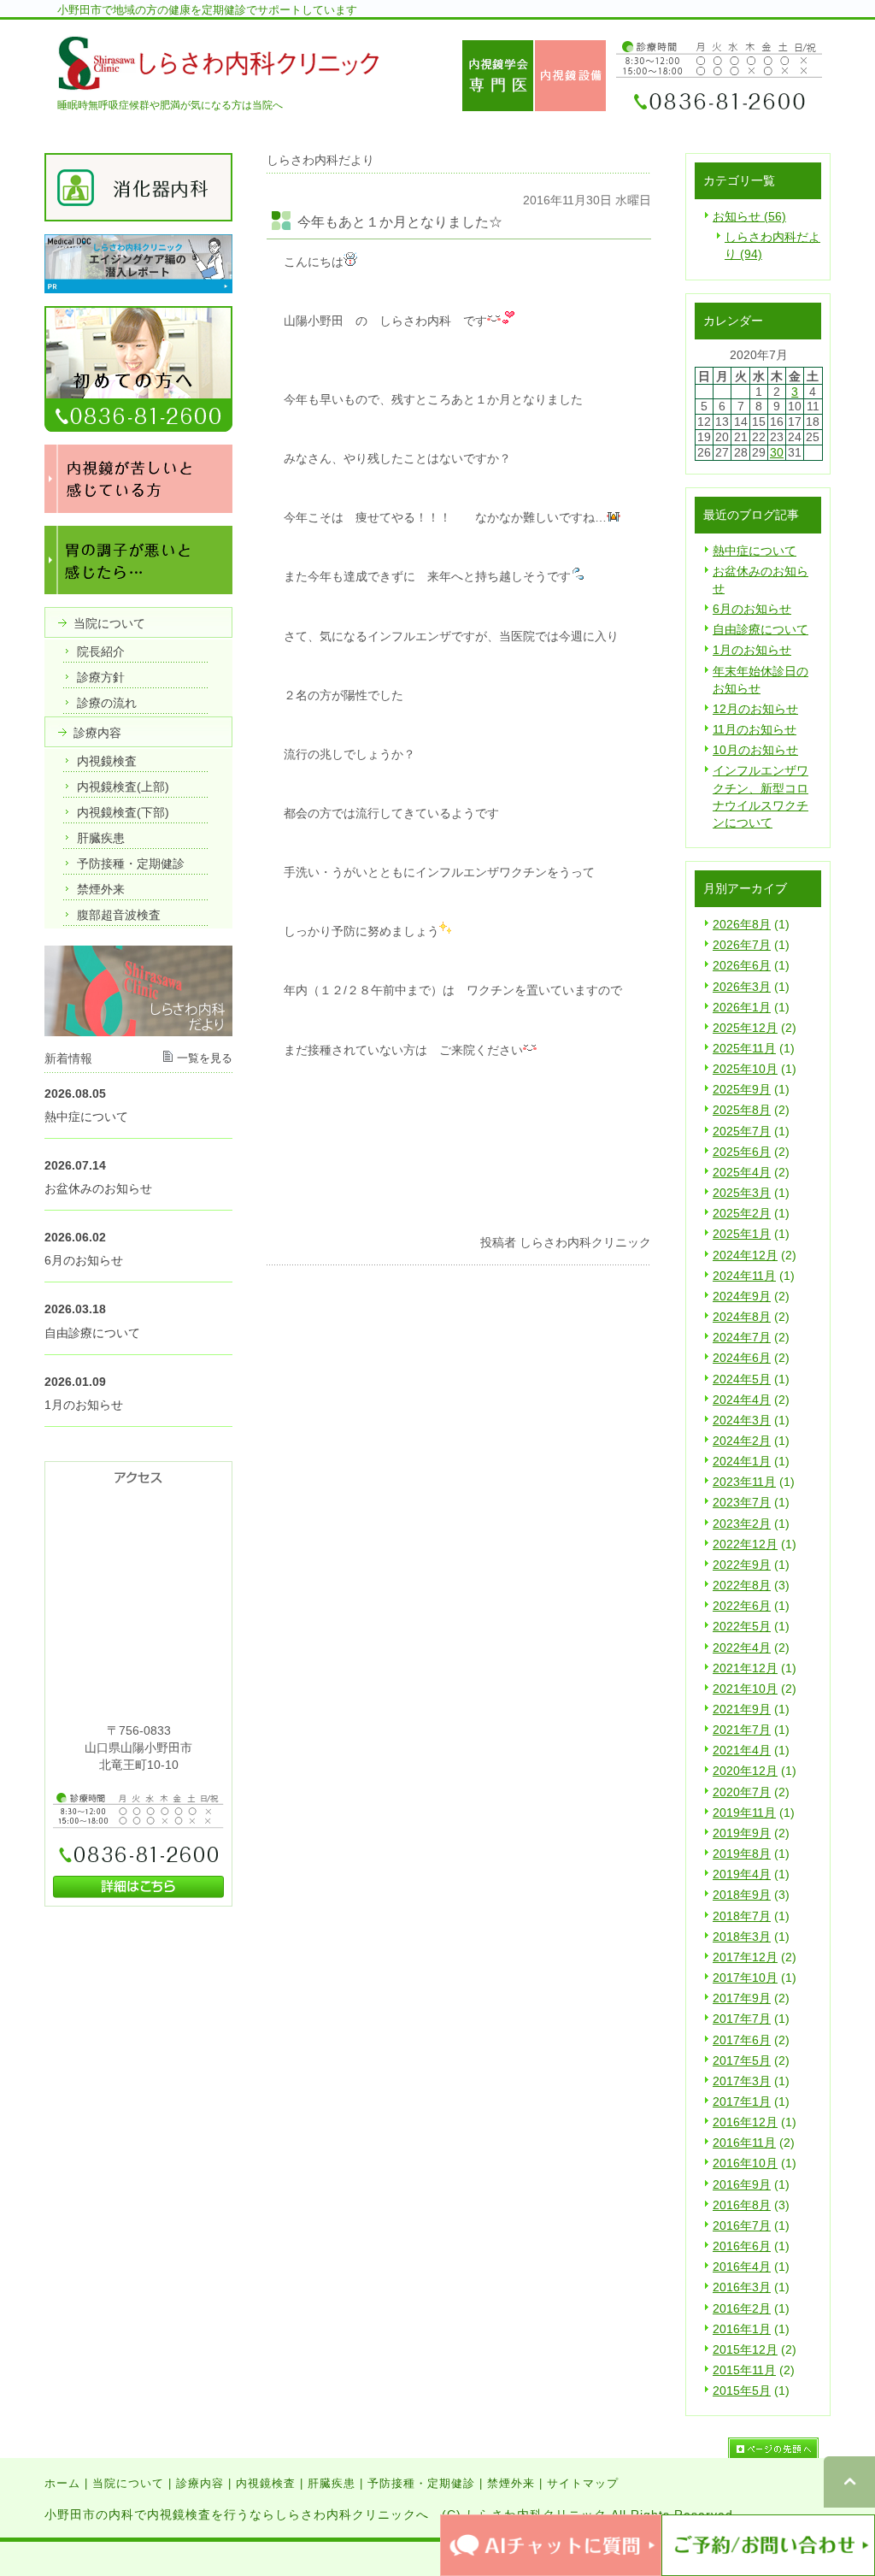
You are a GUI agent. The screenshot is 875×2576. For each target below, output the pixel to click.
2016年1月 (742, 2329)
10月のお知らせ (755, 750)
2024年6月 (742, 1358)
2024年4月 (742, 1400)
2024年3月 (742, 1420)
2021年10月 (745, 1689)
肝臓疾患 (332, 2483)
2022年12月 (745, 1544)
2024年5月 (742, 1379)
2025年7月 (742, 1131)
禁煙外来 (511, 2483)
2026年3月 (742, 987)
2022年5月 (742, 1626)
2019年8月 (742, 1854)
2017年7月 (742, 2019)
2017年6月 (742, 2040)
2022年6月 (742, 1606)
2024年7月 (742, 1337)
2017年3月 (742, 2081)
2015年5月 (742, 2390)
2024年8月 (742, 1317)
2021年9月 (742, 1709)
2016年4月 (742, 2267)
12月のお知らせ (755, 709)
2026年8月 (742, 924)
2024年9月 (742, 1296)
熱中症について (755, 551)
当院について (128, 2483)
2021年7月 (742, 1730)
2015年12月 (745, 2349)
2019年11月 (744, 1813)
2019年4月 (742, 1874)
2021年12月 (745, 1668)
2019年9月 (742, 1833)
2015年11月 (744, 2370)
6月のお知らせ (752, 609)
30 (777, 452)
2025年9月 (742, 1089)
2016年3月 (742, 2287)
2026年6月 (742, 965)
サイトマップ (583, 2483)
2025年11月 (744, 1048)
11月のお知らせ (755, 729)
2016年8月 (742, 2205)
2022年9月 (742, 1565)
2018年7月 (742, 1916)
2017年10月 (745, 1978)
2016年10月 (745, 2163)
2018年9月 (742, 1895)
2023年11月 (744, 1482)
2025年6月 (742, 1152)
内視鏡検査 (266, 2483)
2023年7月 (742, 1502)
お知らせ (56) (749, 216)
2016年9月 (742, 2184)
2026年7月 (742, 945)
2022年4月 (742, 1648)
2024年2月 (742, 1441)
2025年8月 (742, 1110)
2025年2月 (742, 1213)
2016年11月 (744, 2143)
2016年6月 (742, 2246)
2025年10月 (745, 1069)
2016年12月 (745, 2122)
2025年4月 (742, 1172)
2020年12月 (745, 1771)
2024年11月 (744, 1276)
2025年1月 (742, 1234)
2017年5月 (742, 2060)
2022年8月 (742, 1585)
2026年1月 (742, 1007)
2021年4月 (742, 1750)
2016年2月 (742, 2308)
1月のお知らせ (752, 650)
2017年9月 (742, 1998)
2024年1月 (742, 1461)
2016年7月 (742, 2225)
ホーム (62, 2483)
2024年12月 (745, 1255)
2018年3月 (742, 1936)
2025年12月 (745, 1028)
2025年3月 (742, 1193)
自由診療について (760, 629)
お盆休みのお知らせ (98, 1188)
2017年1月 (742, 2101)
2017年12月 (745, 1957)
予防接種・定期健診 (421, 2483)
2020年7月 (742, 1792)
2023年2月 (742, 1524)
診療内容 (200, 2483)
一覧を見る (205, 1058)
